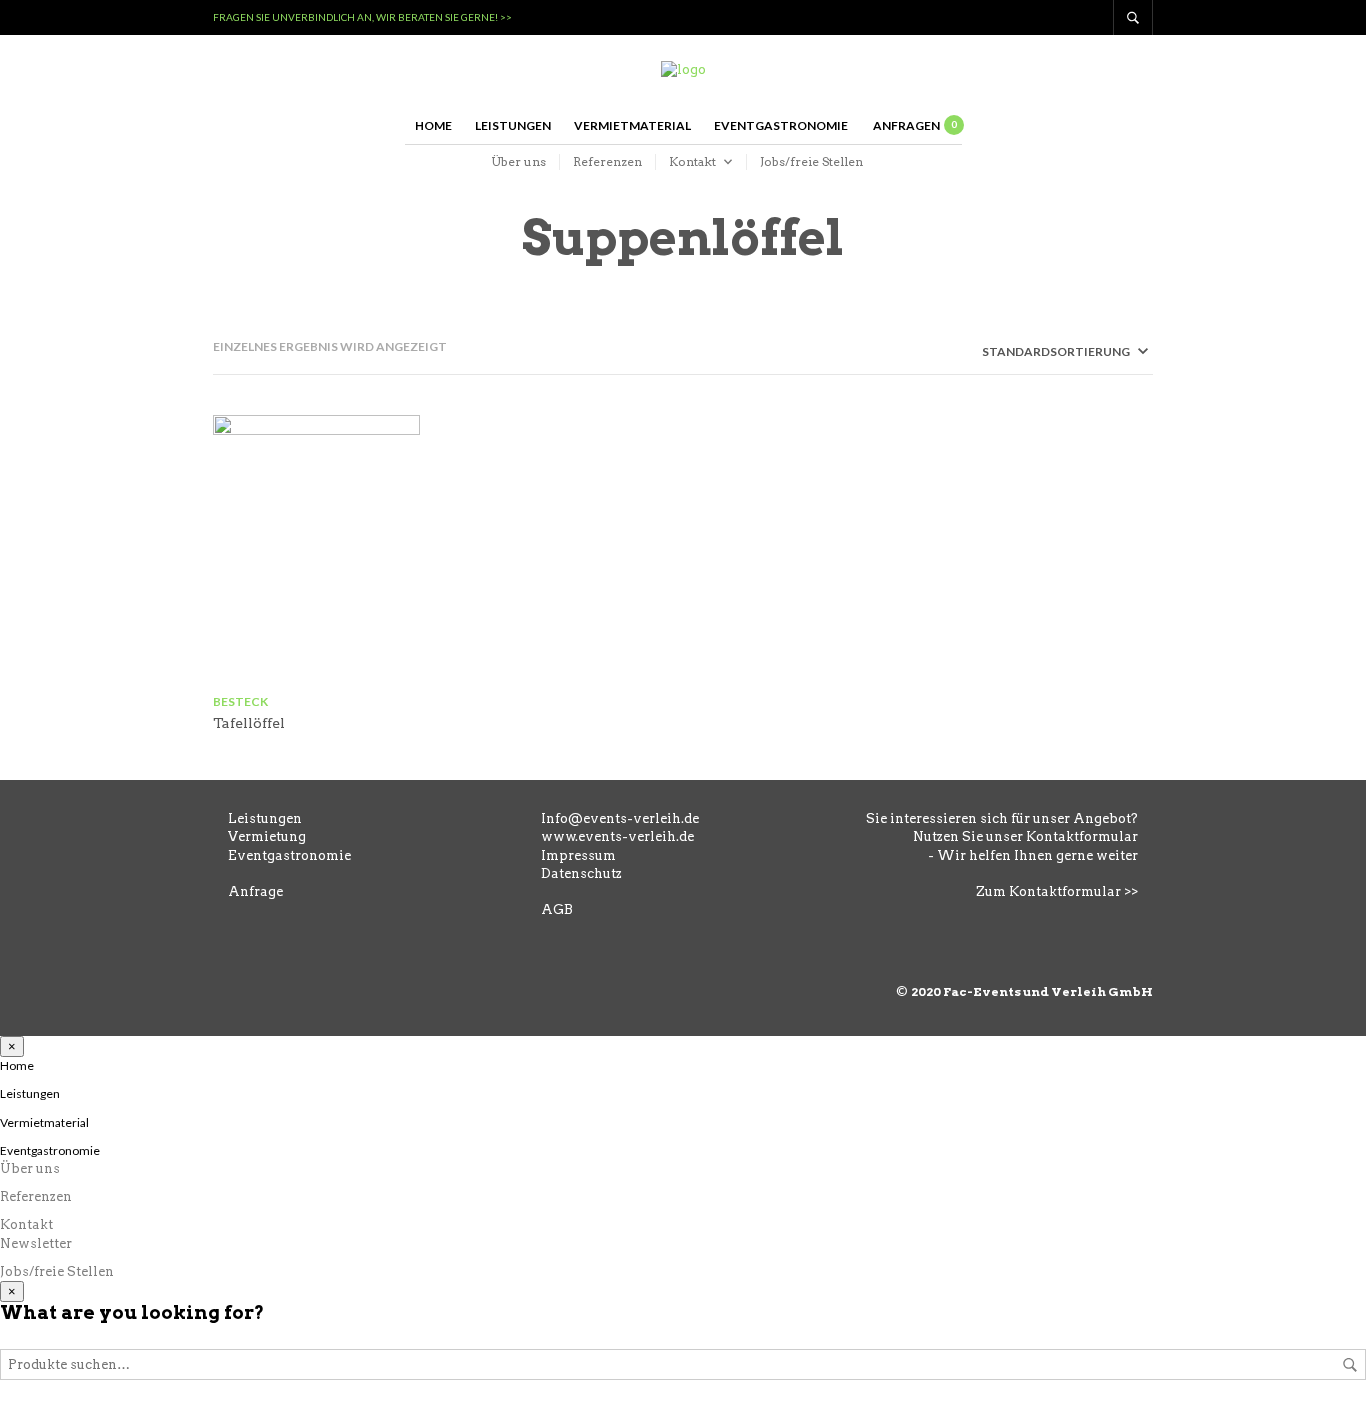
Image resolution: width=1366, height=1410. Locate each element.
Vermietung (267, 836)
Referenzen (607, 161)
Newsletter (36, 1243)
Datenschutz (581, 873)
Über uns (518, 161)
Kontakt (692, 161)
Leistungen (513, 125)
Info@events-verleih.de (620, 818)
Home (433, 125)
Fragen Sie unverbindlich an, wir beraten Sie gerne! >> (362, 17)
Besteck (240, 701)
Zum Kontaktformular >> (1057, 891)
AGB (557, 909)
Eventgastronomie (781, 125)
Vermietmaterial (632, 125)
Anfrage (255, 891)
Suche (1350, 1365)
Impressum (578, 855)
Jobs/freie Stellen (811, 161)
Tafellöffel (249, 723)
